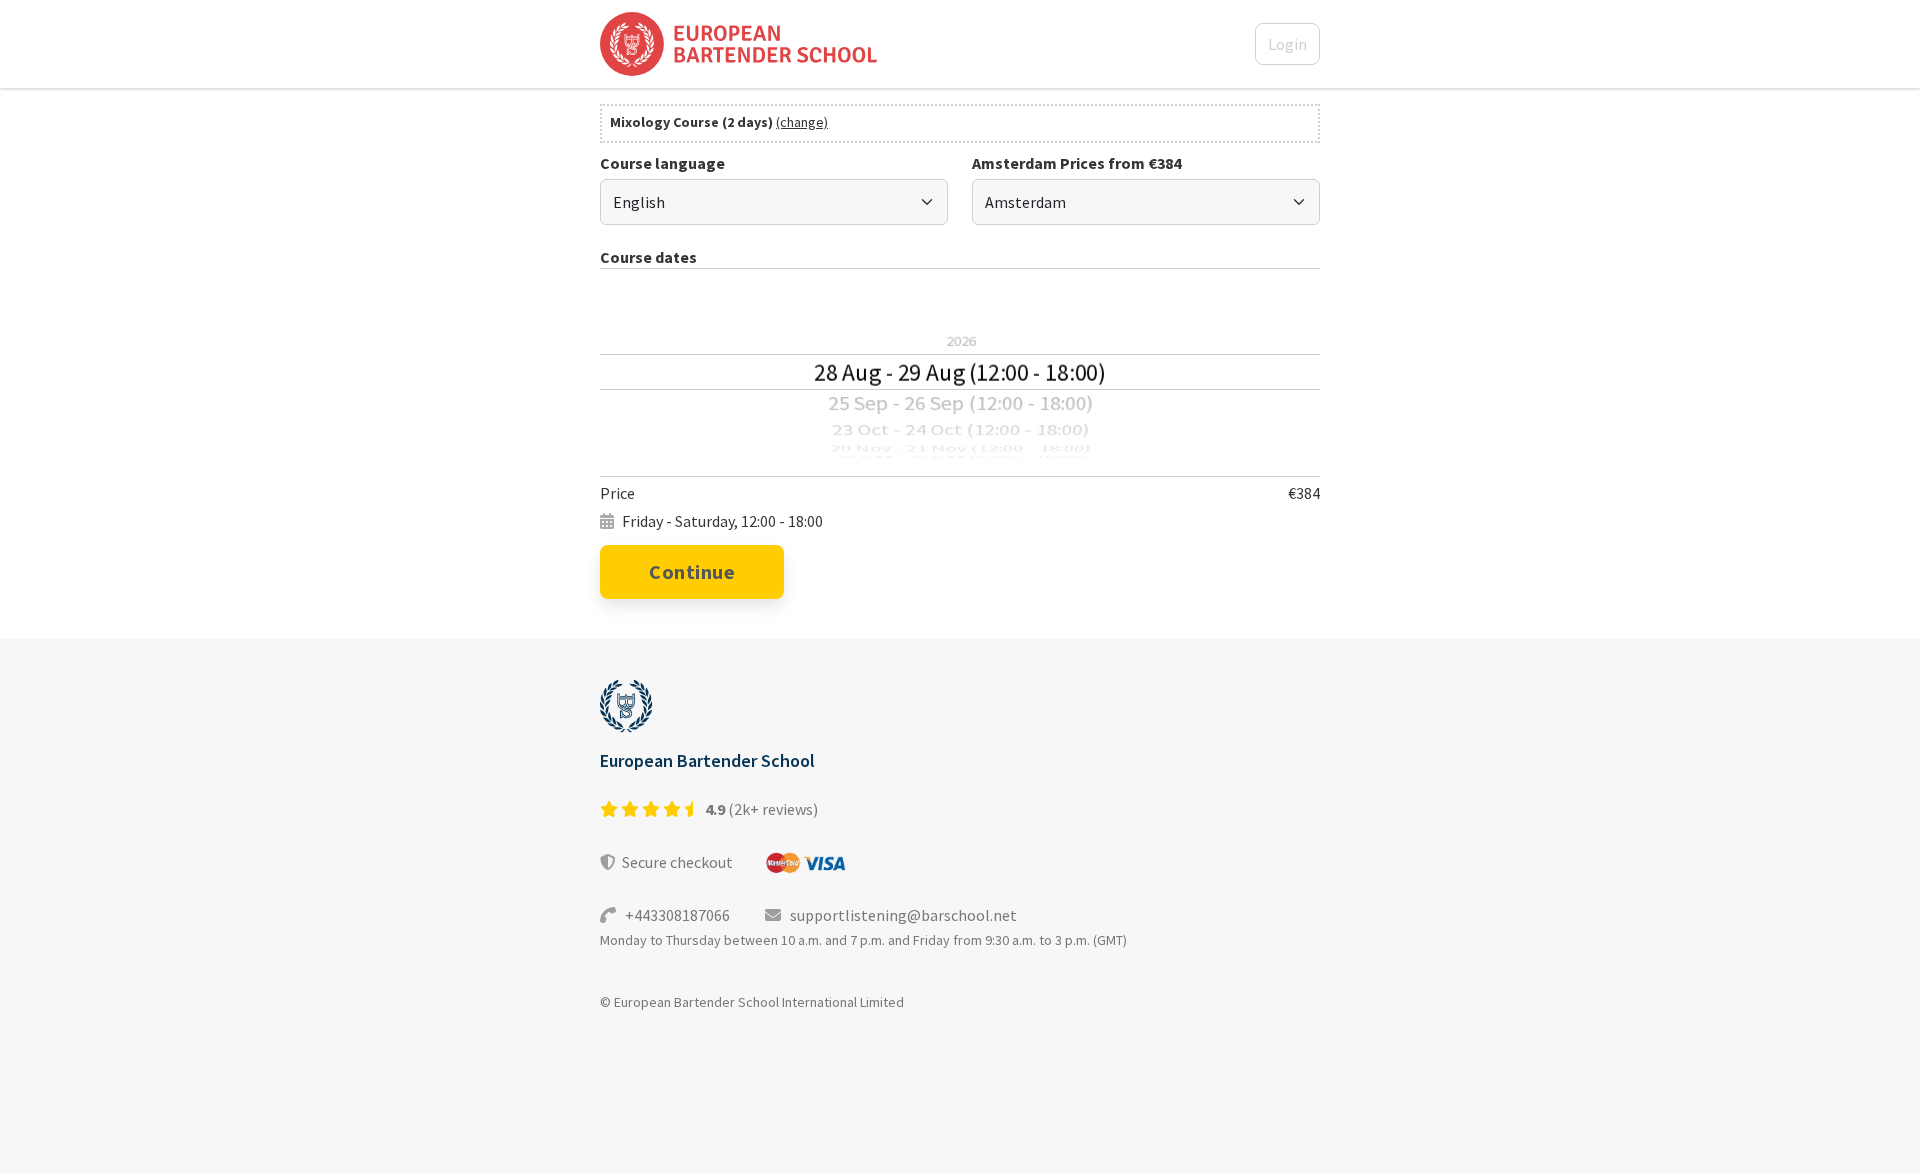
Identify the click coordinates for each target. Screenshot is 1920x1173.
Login (1287, 44)
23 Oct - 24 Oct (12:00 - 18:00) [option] (960, 429)
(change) (802, 122)
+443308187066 (674, 915)
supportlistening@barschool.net (899, 915)
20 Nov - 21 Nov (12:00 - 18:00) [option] (960, 449)
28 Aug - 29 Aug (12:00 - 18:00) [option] (959, 372)
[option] (960, 296)
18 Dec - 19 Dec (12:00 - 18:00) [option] (960, 457)
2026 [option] (960, 341)
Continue (692, 571)
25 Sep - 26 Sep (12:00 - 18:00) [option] (960, 402)
